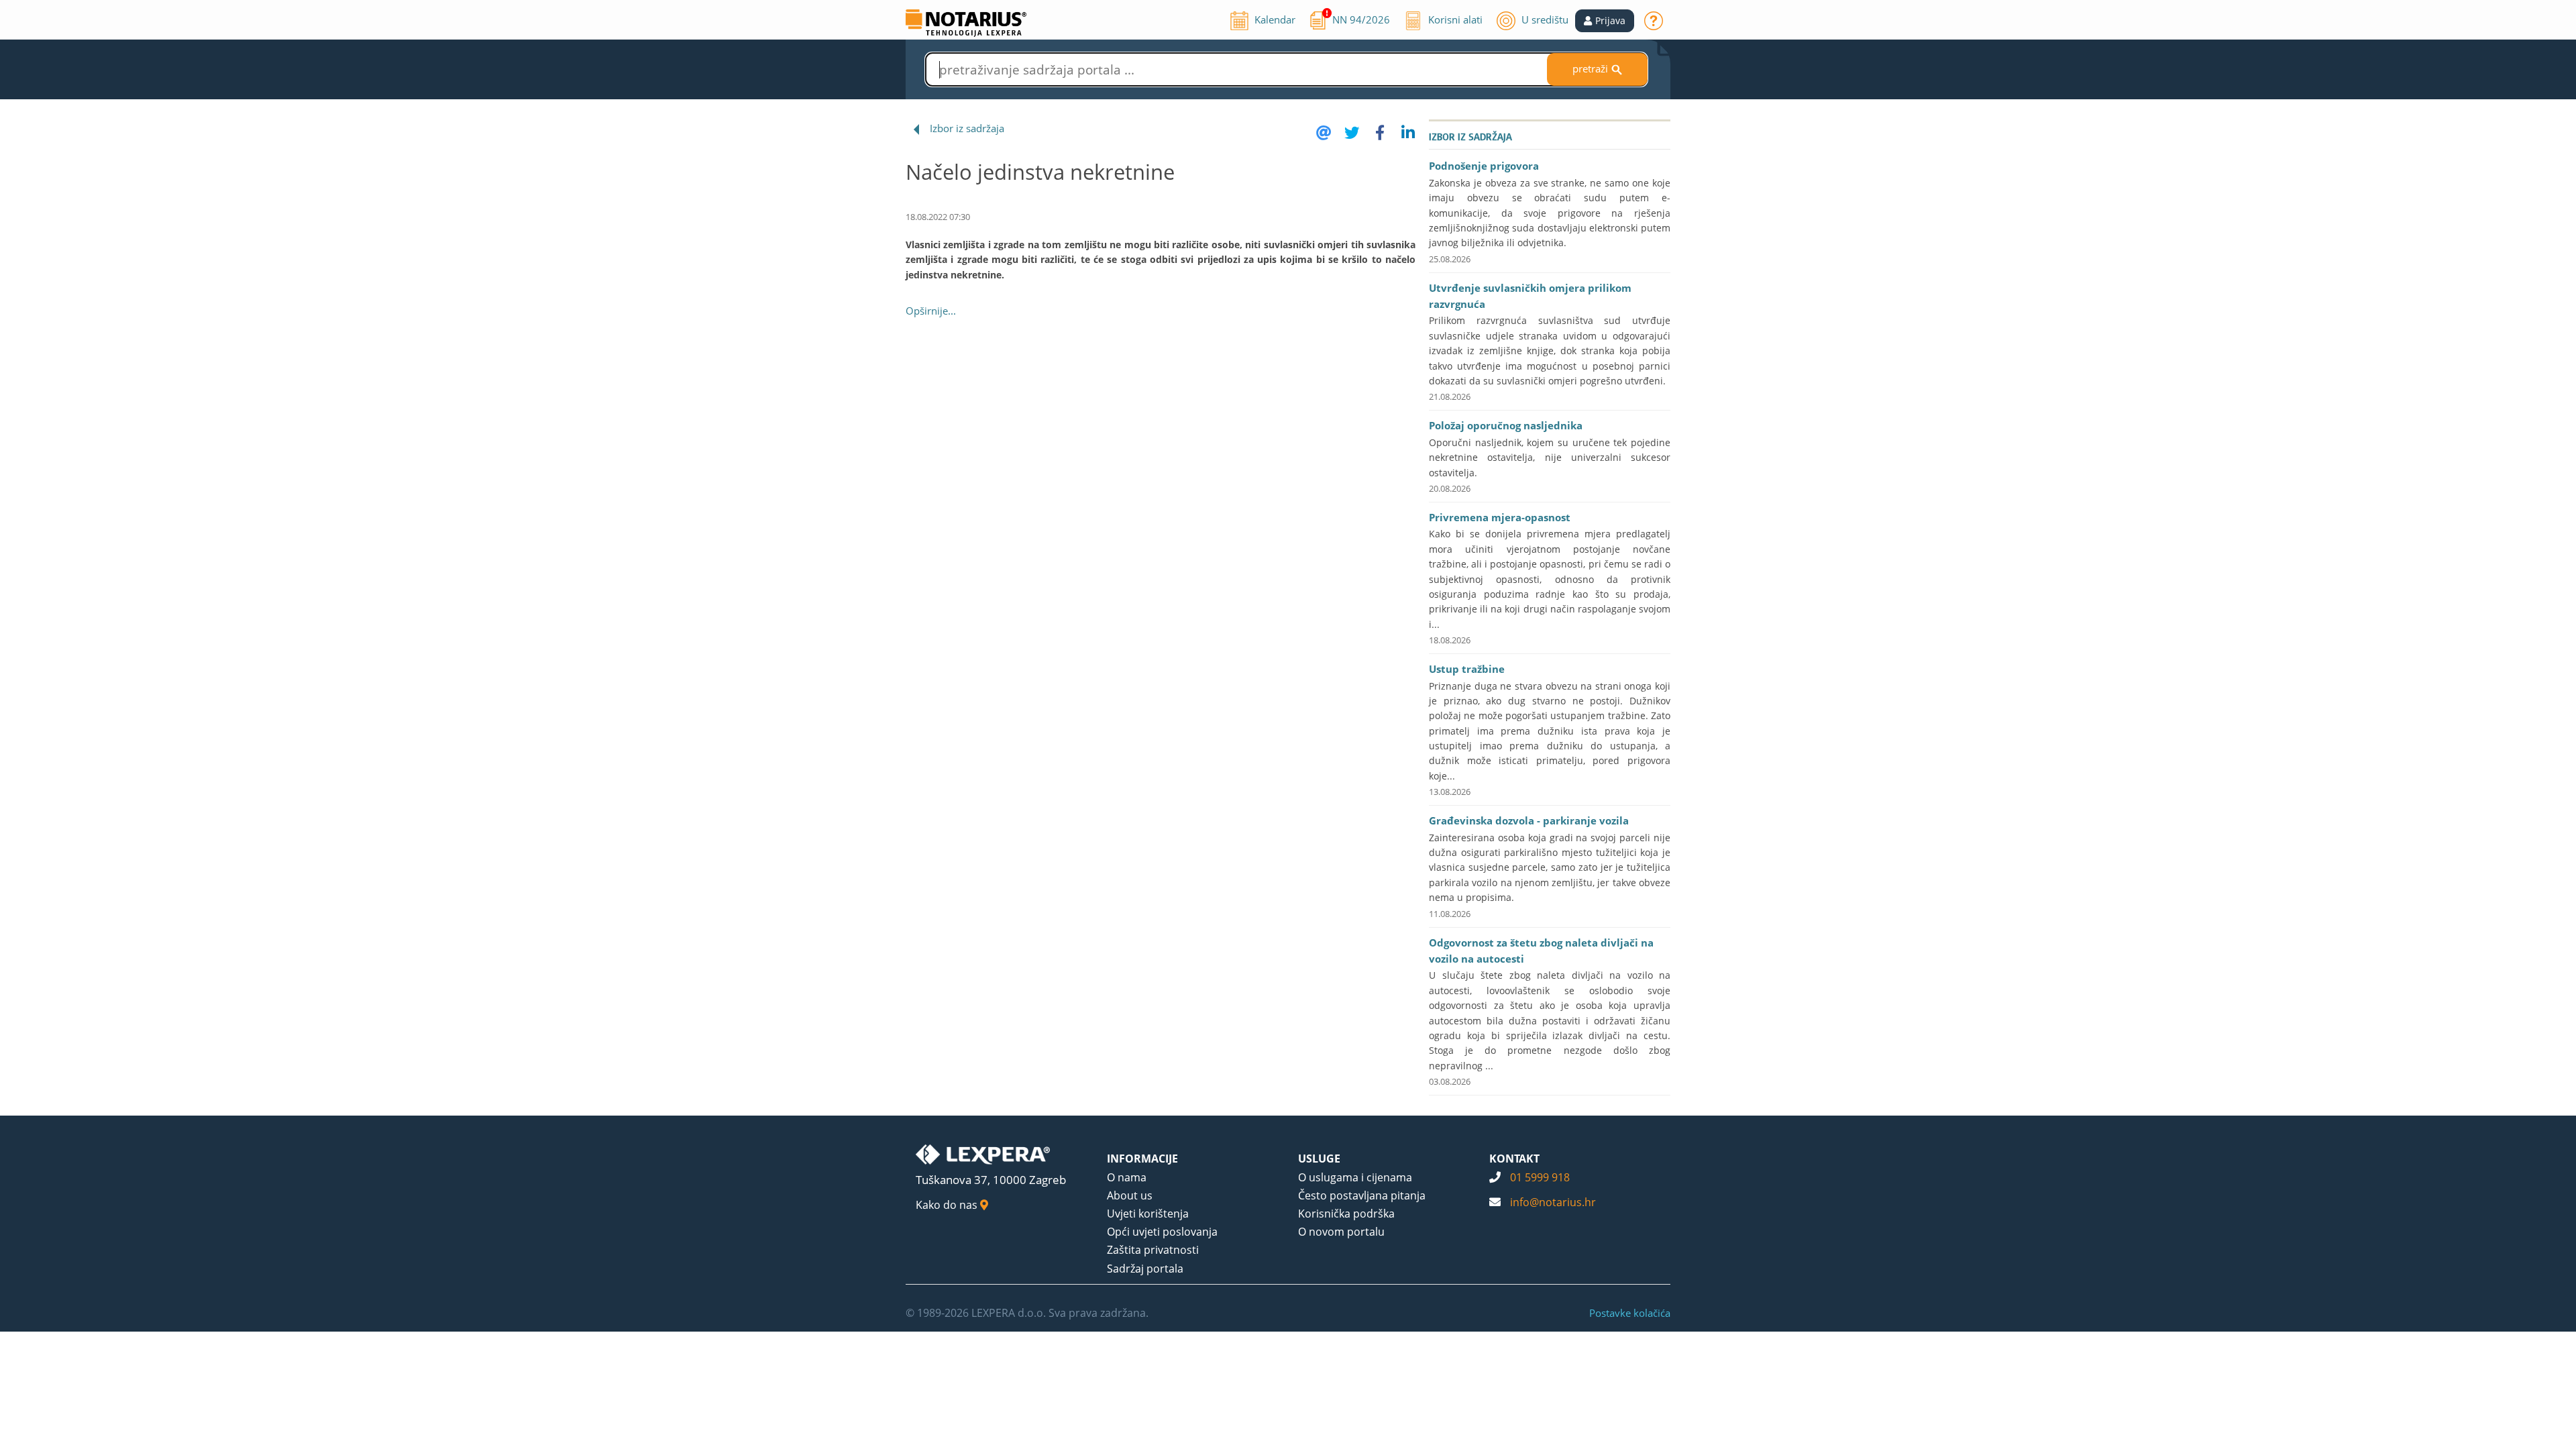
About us (1130, 1195)
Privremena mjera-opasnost (1500, 517)
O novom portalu (1341, 1232)
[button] (1605, 21)
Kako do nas (948, 1205)
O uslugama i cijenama (1355, 1177)
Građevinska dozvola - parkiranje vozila (1529, 820)
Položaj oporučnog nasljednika (1506, 425)
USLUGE (1319, 1159)
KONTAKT (1514, 1159)
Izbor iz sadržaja (967, 128)
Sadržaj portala (1145, 1269)
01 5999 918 (1540, 1177)
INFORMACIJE (1142, 1159)
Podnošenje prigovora (1484, 166)
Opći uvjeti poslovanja (1162, 1232)
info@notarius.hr (1553, 1202)
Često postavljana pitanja (1362, 1195)
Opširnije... (931, 311)
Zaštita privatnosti (1153, 1250)
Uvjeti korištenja (1148, 1214)
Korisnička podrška (1346, 1214)
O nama (1127, 1177)
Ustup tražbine (1467, 669)
